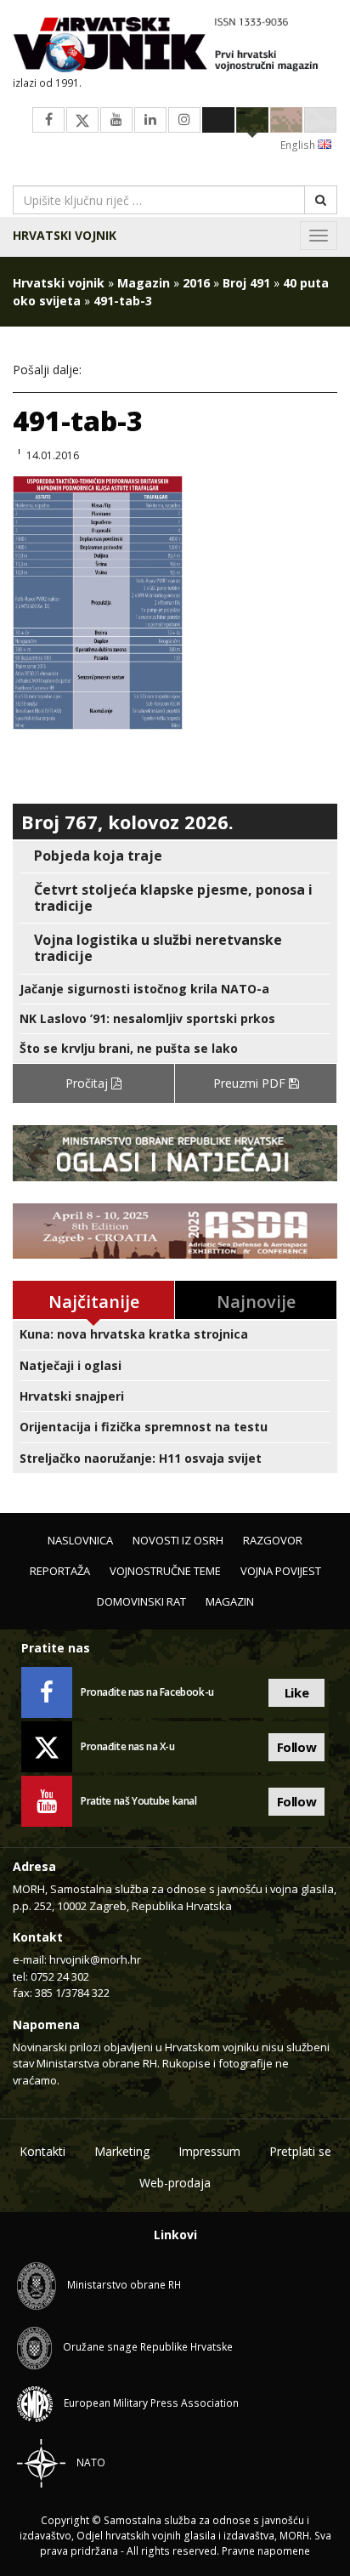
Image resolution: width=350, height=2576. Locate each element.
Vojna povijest (281, 1571)
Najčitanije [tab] (94, 1302)
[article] (175, 856)
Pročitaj (88, 1083)
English (299, 145)
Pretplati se (300, 2151)
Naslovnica (80, 1540)
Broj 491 (246, 283)
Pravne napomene (266, 2551)
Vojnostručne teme (165, 1571)
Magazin (144, 283)
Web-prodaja (175, 2183)
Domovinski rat (141, 1601)
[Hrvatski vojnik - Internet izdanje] (175, 46)
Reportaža (60, 1571)
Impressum (209, 2151)
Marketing (122, 2151)
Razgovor (273, 1540)
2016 (196, 283)
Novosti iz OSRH (178, 1540)
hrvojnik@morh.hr (95, 1959)
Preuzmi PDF (251, 1083)
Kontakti (42, 2151)
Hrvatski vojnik (65, 235)
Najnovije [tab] (256, 1302)
